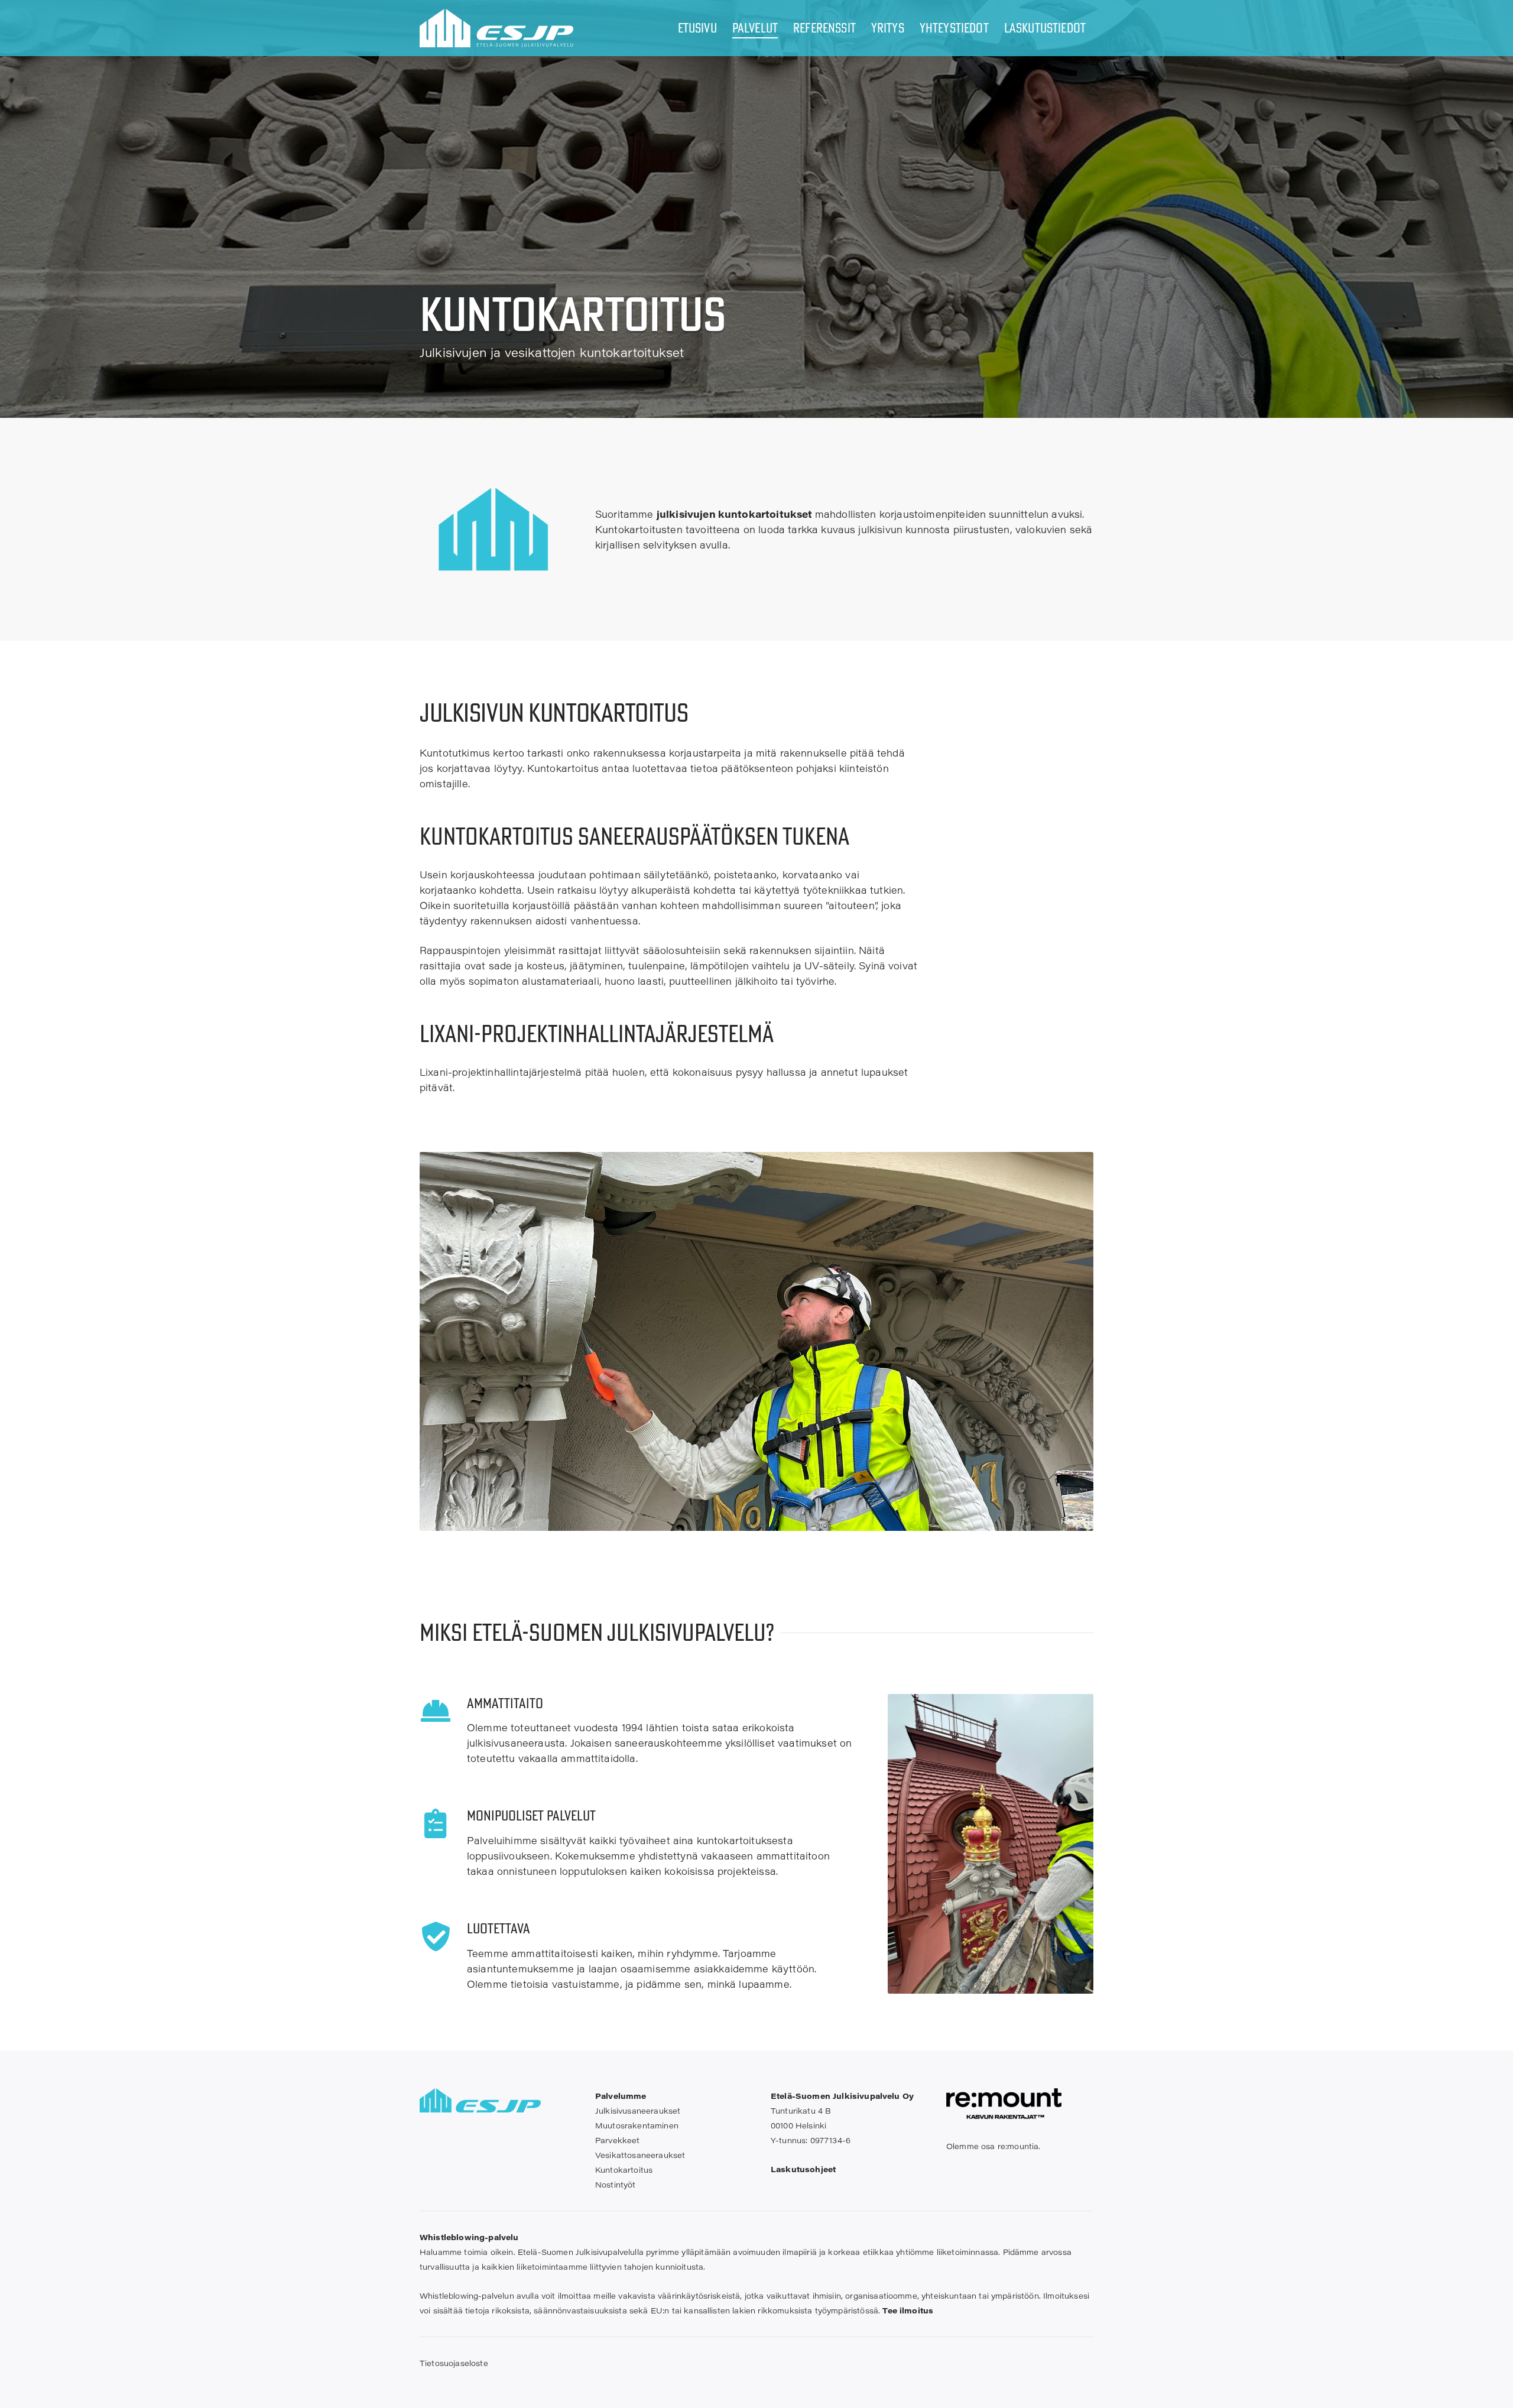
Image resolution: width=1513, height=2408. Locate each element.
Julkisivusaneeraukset (638, 2110)
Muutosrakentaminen (637, 2125)
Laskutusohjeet (803, 2169)
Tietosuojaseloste (454, 2363)
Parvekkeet (618, 2140)
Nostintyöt (616, 2184)
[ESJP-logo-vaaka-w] (496, 28)
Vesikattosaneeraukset (640, 2155)
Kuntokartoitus (624, 2170)
